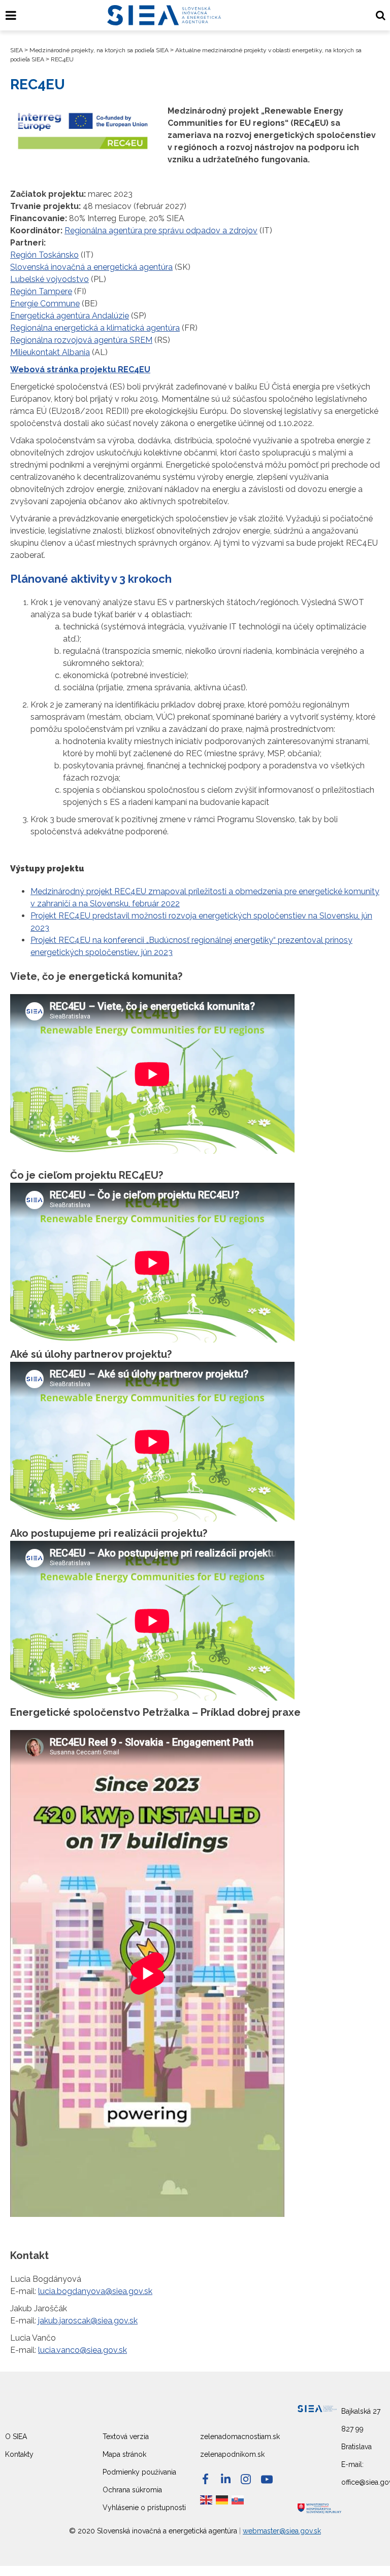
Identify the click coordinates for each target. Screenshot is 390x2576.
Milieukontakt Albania (50, 352)
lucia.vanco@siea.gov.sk (83, 2350)
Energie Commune (45, 304)
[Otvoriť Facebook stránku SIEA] (205, 2479)
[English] (207, 2499)
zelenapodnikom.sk (232, 2454)
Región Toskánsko (44, 255)
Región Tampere (41, 291)
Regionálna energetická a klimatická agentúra (95, 328)
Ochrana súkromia (132, 2490)
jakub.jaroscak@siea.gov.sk (88, 2321)
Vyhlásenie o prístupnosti (144, 2508)
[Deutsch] (222, 2499)
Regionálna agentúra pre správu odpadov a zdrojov (161, 231)
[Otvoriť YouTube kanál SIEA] (267, 2479)
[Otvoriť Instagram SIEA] (246, 2479)
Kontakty (19, 2454)
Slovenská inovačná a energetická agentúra (91, 267)
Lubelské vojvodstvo (50, 279)
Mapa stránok (124, 2454)
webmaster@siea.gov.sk (282, 2531)
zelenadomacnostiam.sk (240, 2437)
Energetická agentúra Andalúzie (70, 316)
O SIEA (16, 2437)
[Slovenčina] (238, 2499)
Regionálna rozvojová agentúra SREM (81, 340)
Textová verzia (126, 2437)
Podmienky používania (139, 2472)
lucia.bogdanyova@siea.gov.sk (95, 2291)
